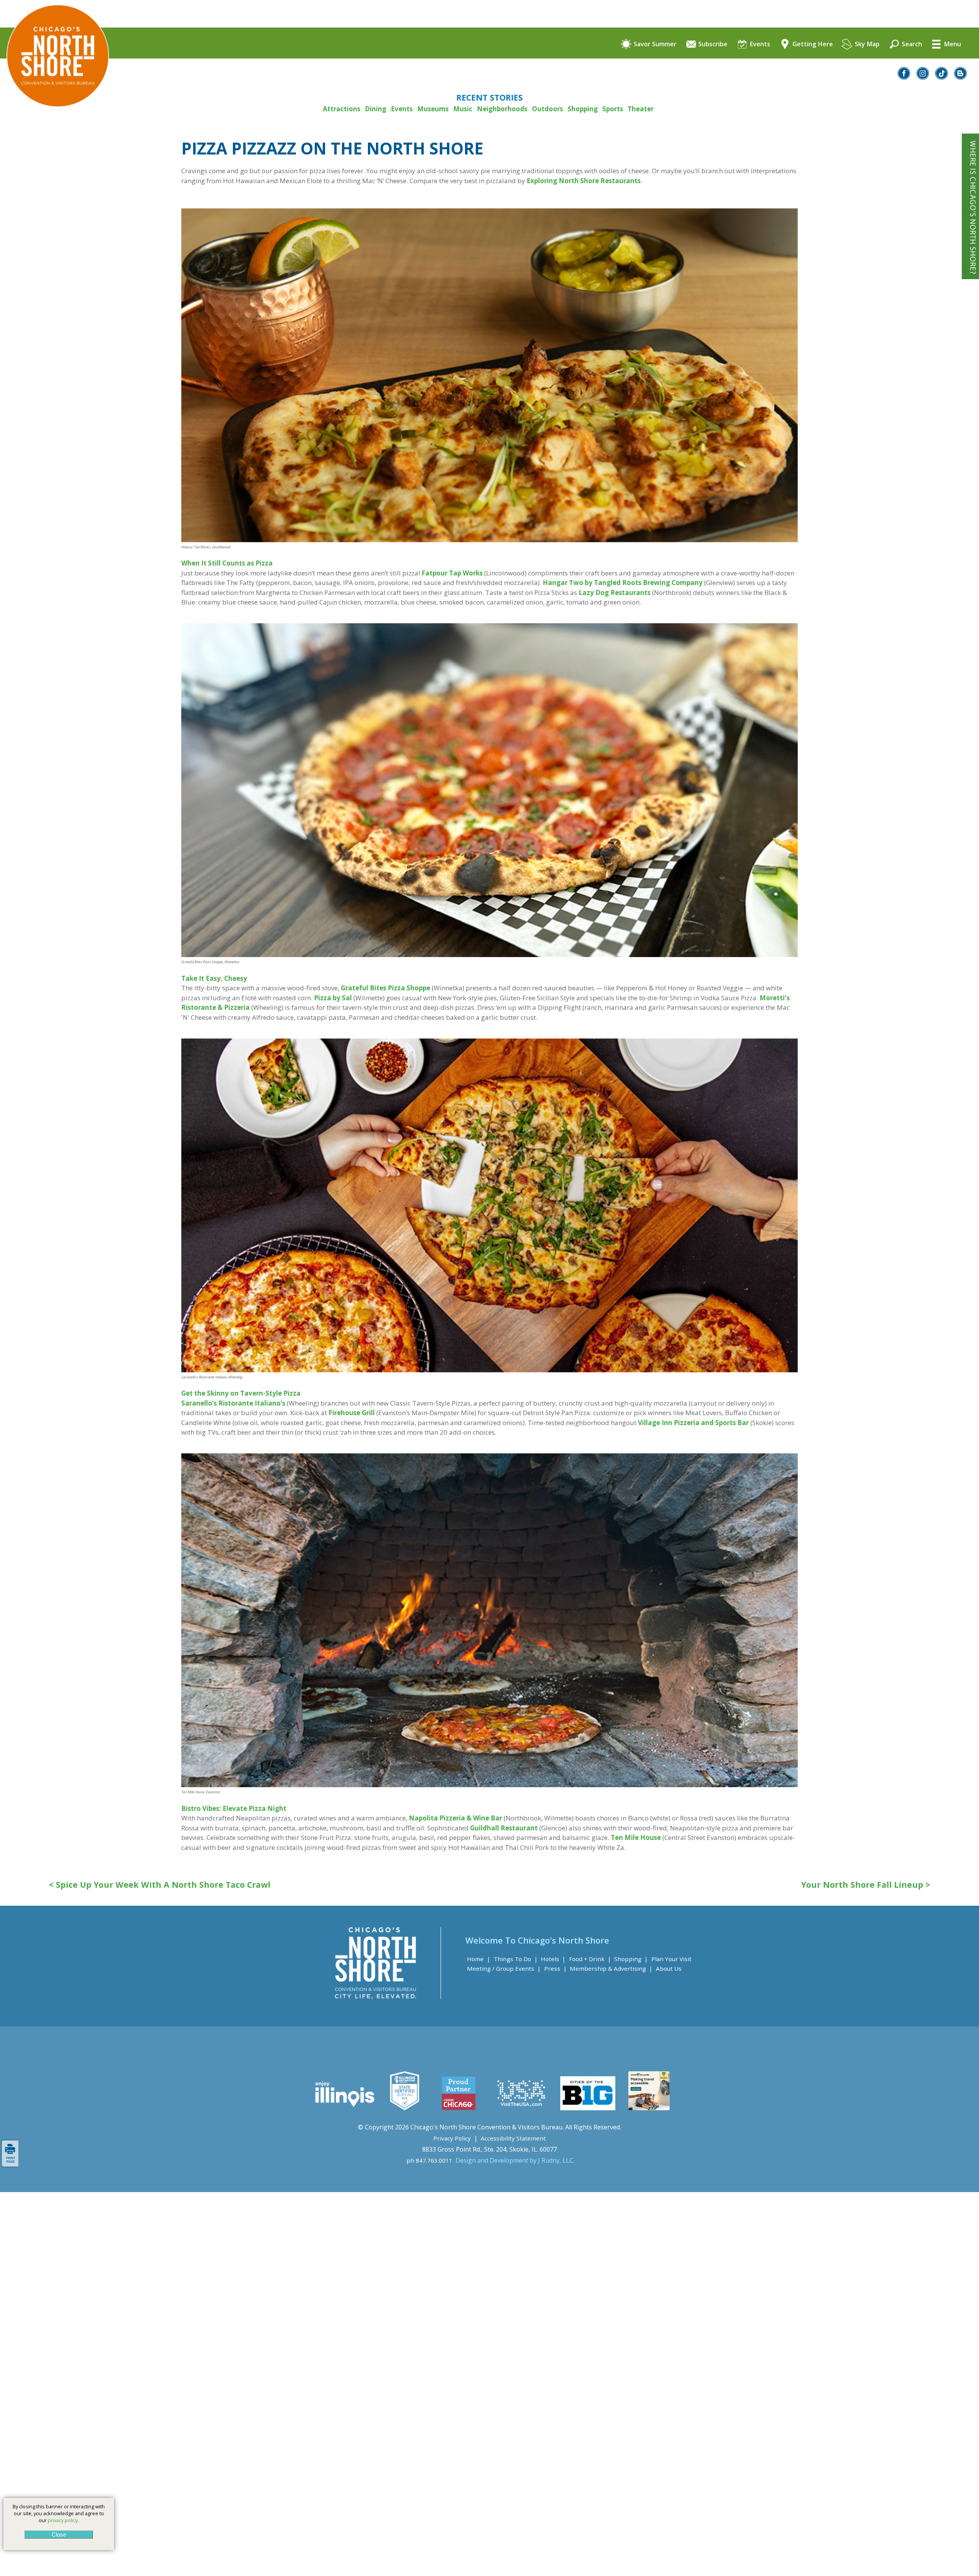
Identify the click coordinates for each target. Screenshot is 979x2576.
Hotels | (553, 1959)
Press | (555, 1968)
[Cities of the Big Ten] (588, 2108)
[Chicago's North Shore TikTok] (942, 77)
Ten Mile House (636, 1837)
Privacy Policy (452, 2138)
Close (59, 2535)
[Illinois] (344, 2108)
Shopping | (631, 1959)
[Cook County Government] (405, 2108)
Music (463, 109)
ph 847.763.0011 (429, 2160)
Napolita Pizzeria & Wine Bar (455, 1818)
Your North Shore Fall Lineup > (866, 1885)
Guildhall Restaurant (504, 1828)
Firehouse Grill (352, 1413)
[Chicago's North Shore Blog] (961, 77)
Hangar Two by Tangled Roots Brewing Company (623, 583)
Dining (376, 109)
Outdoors (547, 109)
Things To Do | (516, 1959)
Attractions (342, 109)
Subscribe (712, 44)
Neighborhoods (502, 109)
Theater (641, 109)
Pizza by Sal (333, 998)
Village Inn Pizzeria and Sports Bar (693, 1423)
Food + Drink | (590, 1959)
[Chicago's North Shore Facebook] (904, 77)
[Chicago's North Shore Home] (54, 128)
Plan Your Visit (671, 1959)
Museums (433, 109)
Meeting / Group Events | (504, 1968)
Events (759, 44)
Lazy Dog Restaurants (615, 592)
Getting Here (812, 44)
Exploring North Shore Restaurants (584, 181)
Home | (479, 1959)
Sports (613, 109)
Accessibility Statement (513, 2138)
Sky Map (866, 44)
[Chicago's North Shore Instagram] (923, 77)
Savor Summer (654, 44)
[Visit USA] (522, 2108)
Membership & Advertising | (611, 1968)
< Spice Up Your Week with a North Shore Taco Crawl (160, 1885)
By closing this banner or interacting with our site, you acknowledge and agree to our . (59, 2513)
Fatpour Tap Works (452, 573)
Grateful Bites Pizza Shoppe (385, 988)
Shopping (583, 109)
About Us (669, 1968)
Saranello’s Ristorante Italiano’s (233, 1403)
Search (911, 44)
